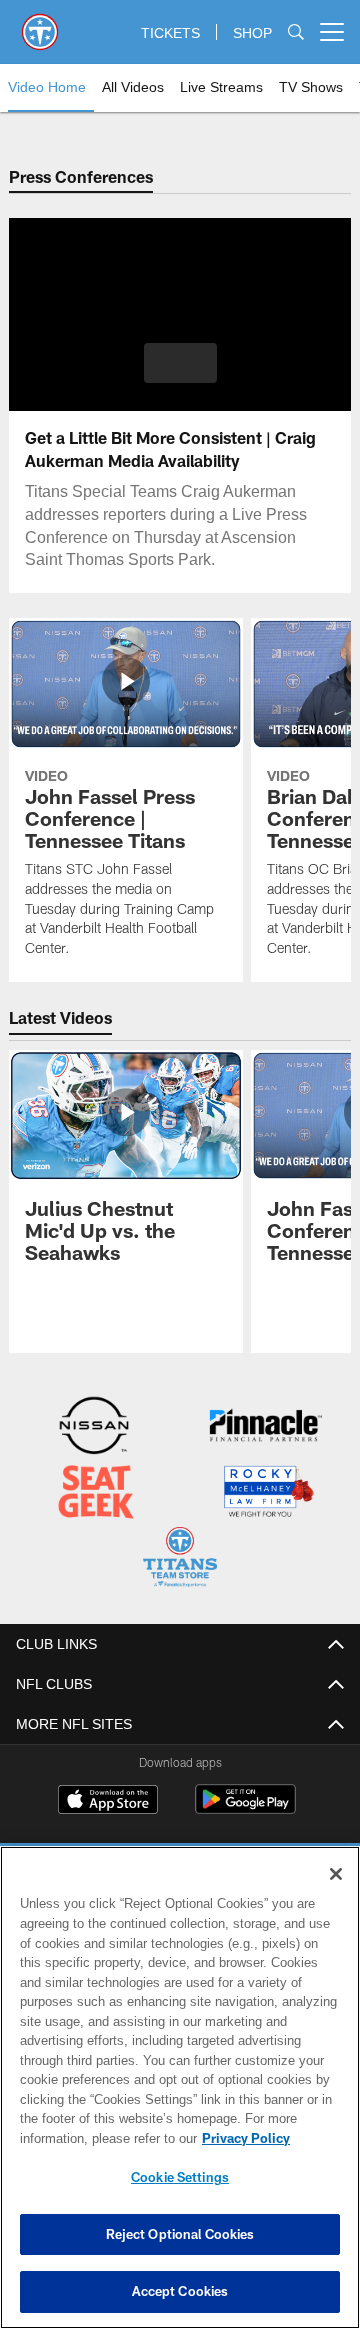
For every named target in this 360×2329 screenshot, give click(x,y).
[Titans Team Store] (179, 1557)
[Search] (296, 32)
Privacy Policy (87, 2138)
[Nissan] (94, 1427)
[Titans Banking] (266, 1427)
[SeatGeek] (96, 1492)
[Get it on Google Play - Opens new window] (245, 1806)
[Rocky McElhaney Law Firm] (267, 1492)
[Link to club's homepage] (40, 24)
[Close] (336, 1874)
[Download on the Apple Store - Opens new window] (108, 1799)
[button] (180, 363)
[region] (180, 2087)
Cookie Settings (180, 2177)
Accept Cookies (180, 2291)
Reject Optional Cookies (180, 2234)
